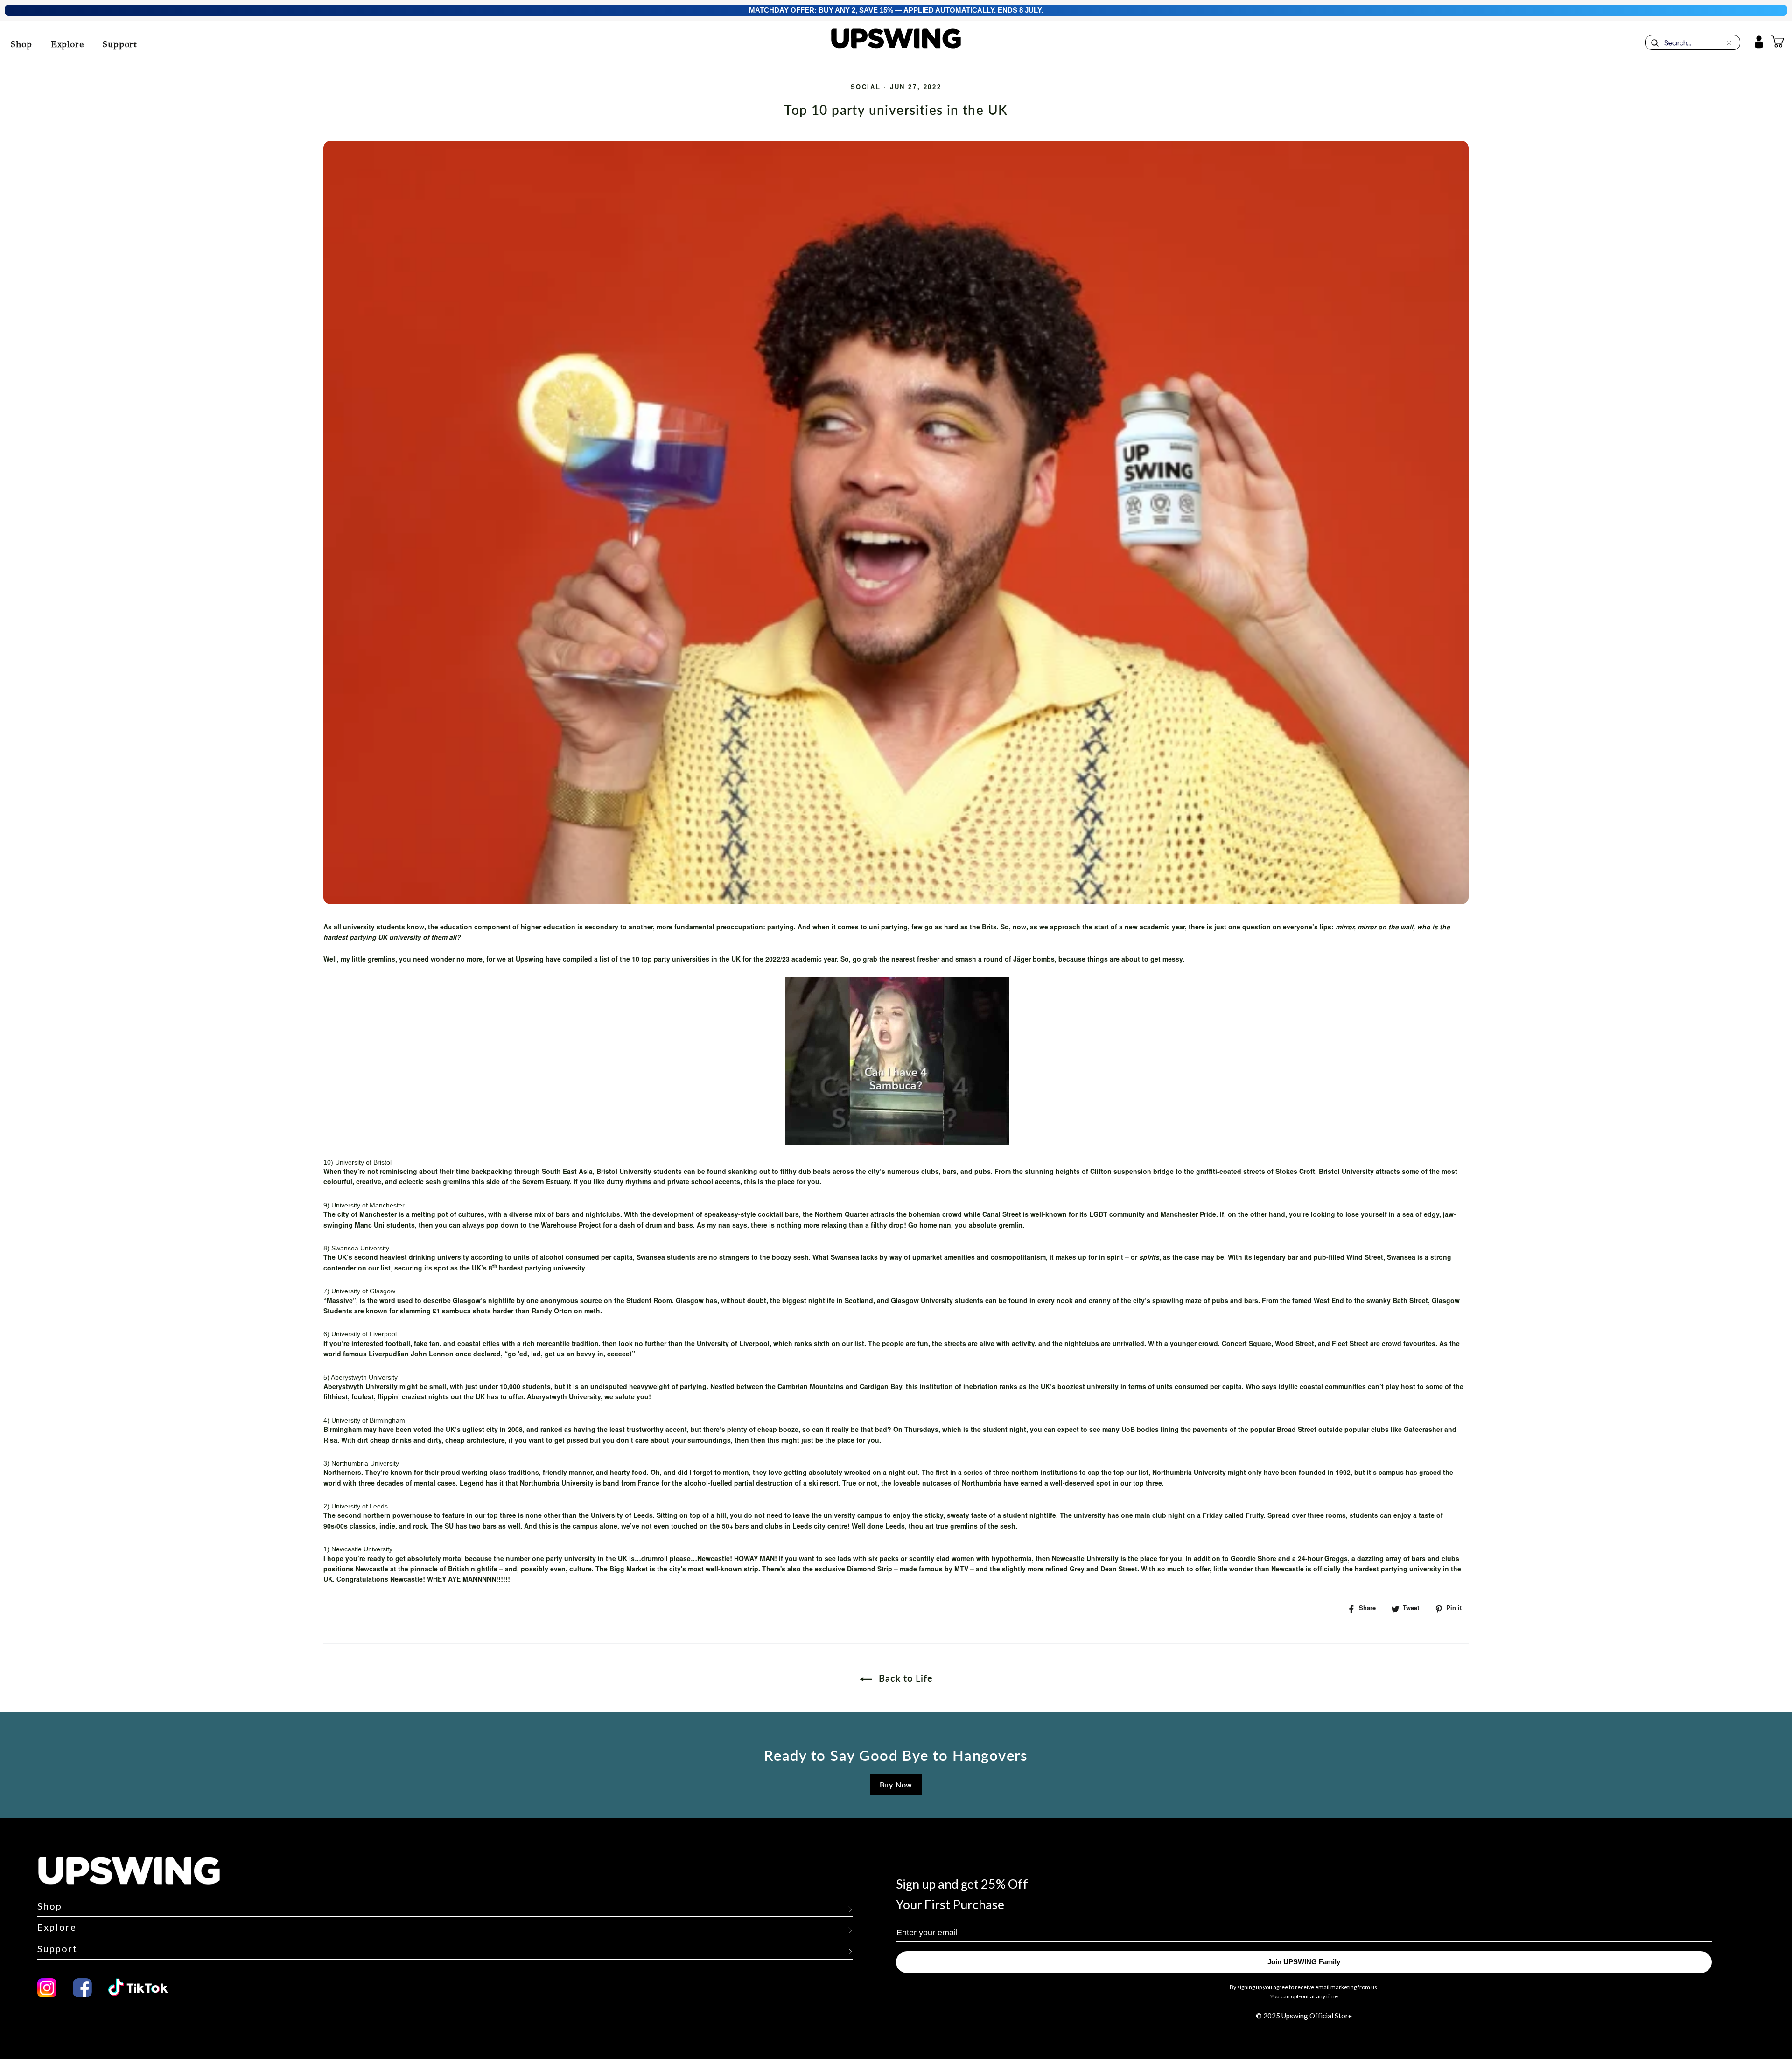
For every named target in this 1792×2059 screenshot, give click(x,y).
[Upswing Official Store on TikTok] (143, 1988)
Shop (21, 44)
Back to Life (904, 1678)
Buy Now (896, 1784)
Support (120, 44)
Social (866, 88)
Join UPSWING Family (1304, 1962)
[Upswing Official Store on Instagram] (47, 1988)
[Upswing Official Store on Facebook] (82, 1988)
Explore (67, 44)
